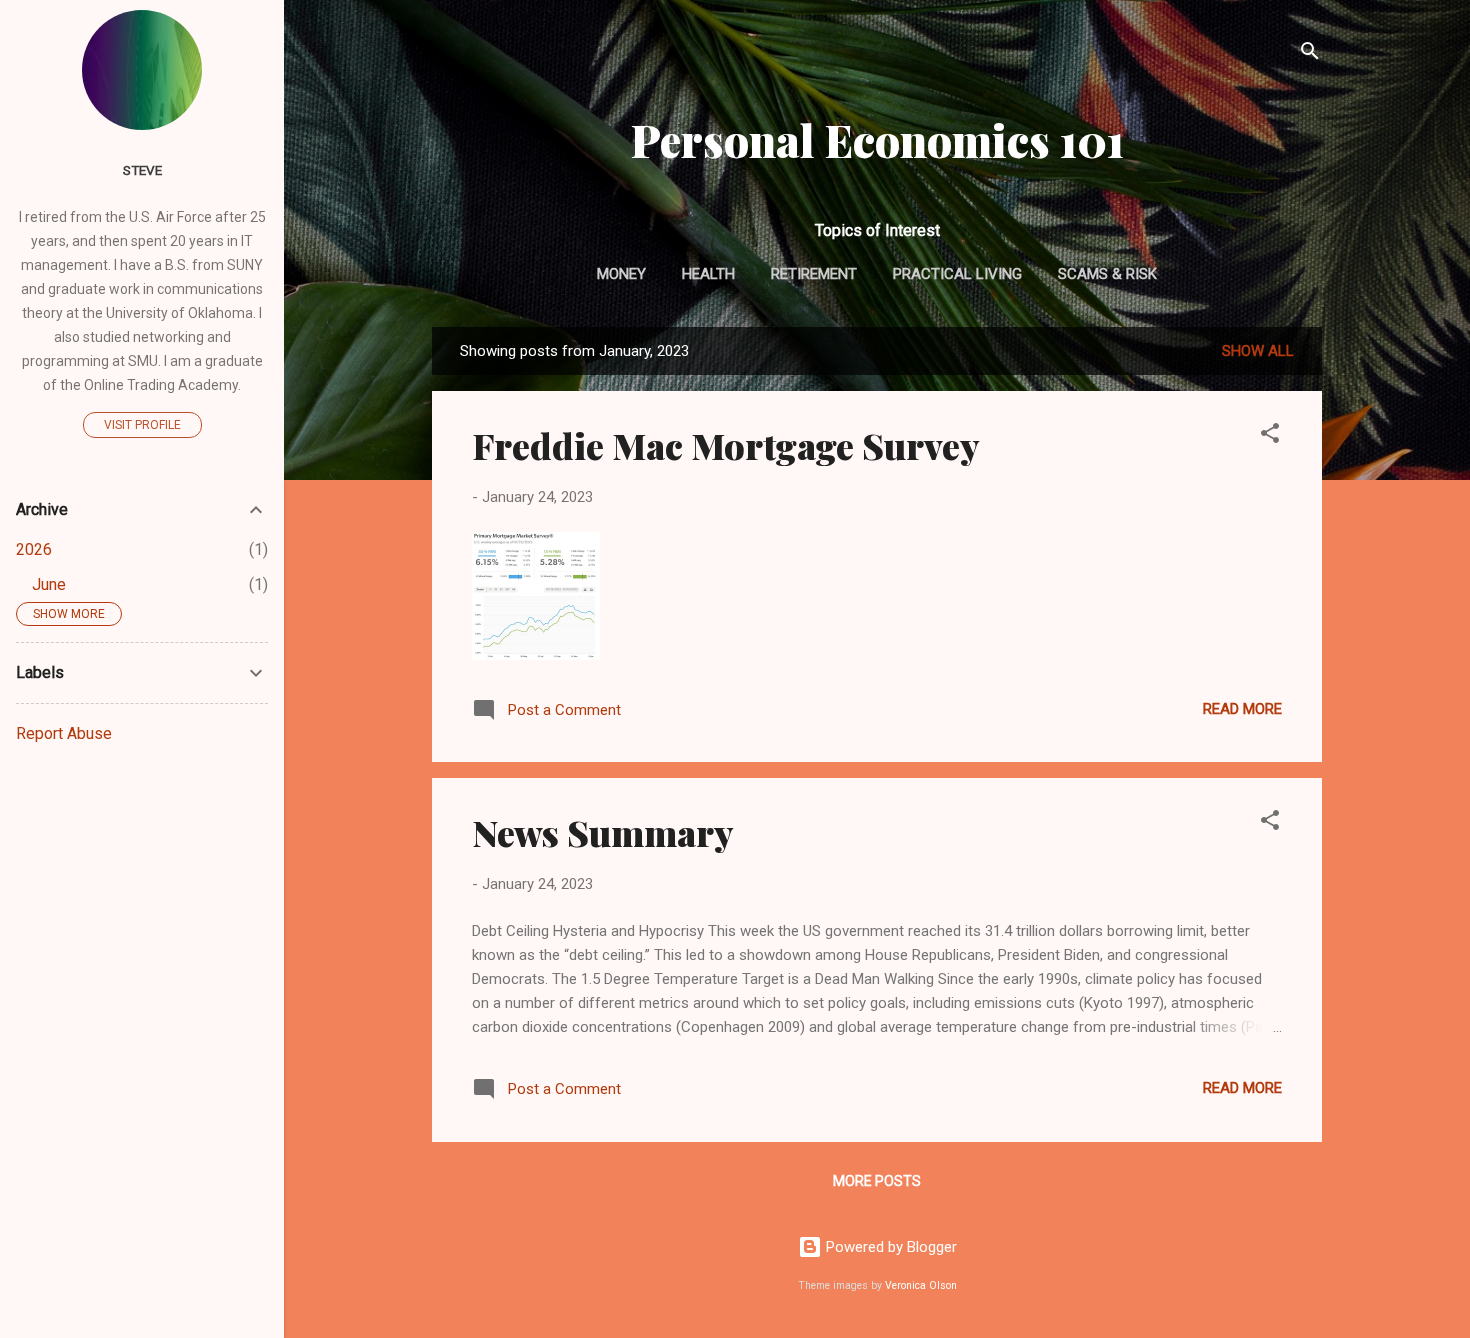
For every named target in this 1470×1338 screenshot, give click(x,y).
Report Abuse (64, 733)
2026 (34, 549)
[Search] (1310, 54)
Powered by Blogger (889, 1247)
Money (621, 274)
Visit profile (142, 425)
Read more (1242, 709)
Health (708, 274)
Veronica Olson (921, 1285)
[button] (1270, 436)
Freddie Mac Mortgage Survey (726, 445)
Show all (1258, 351)
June (49, 584)
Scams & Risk (1107, 274)
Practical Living (957, 274)
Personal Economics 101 (877, 139)
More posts (877, 1181)
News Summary (603, 832)
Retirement (814, 274)
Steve (142, 170)
